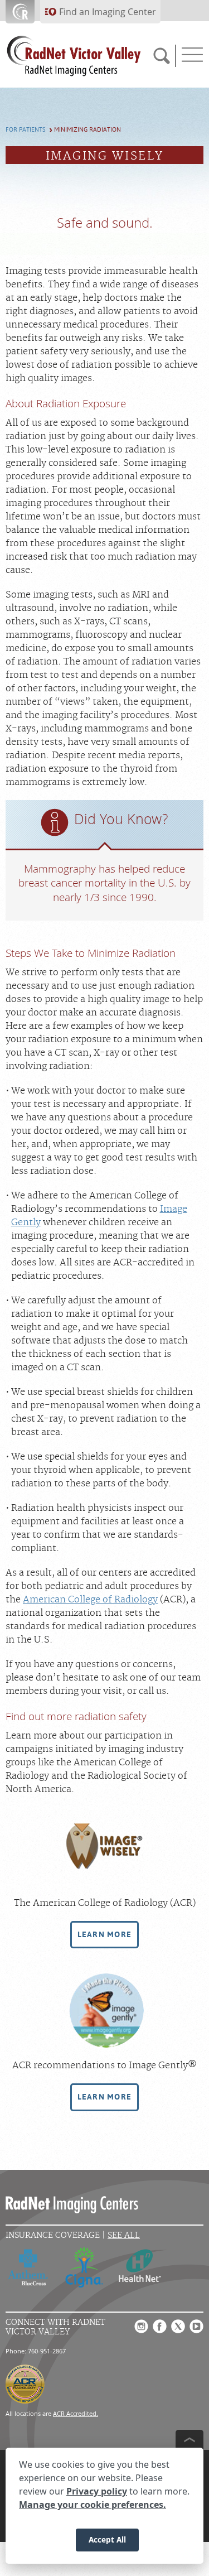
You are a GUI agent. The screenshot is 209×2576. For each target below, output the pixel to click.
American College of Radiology (90, 1600)
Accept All (107, 2539)
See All (124, 2235)
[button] (105, 1935)
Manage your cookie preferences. (93, 2505)
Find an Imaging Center (108, 12)
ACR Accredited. (76, 2413)
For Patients (26, 130)
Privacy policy (97, 2491)
